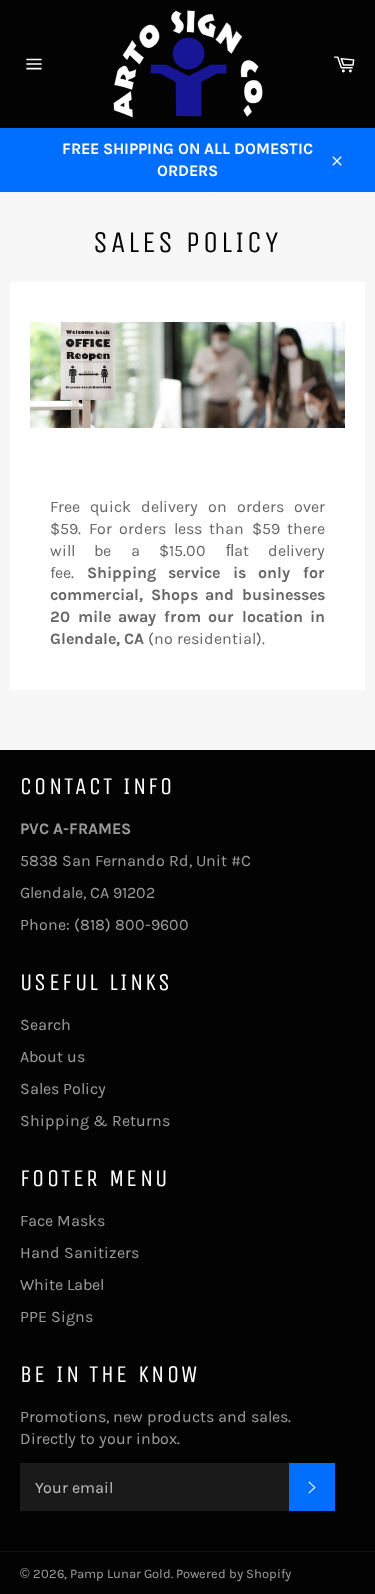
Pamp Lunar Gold (120, 1573)
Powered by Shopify (233, 1573)
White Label (62, 1284)
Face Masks (62, 1220)
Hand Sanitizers (79, 1252)
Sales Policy (63, 1088)
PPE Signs (56, 1316)
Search (45, 1024)
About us (52, 1056)
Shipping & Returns (95, 1120)
